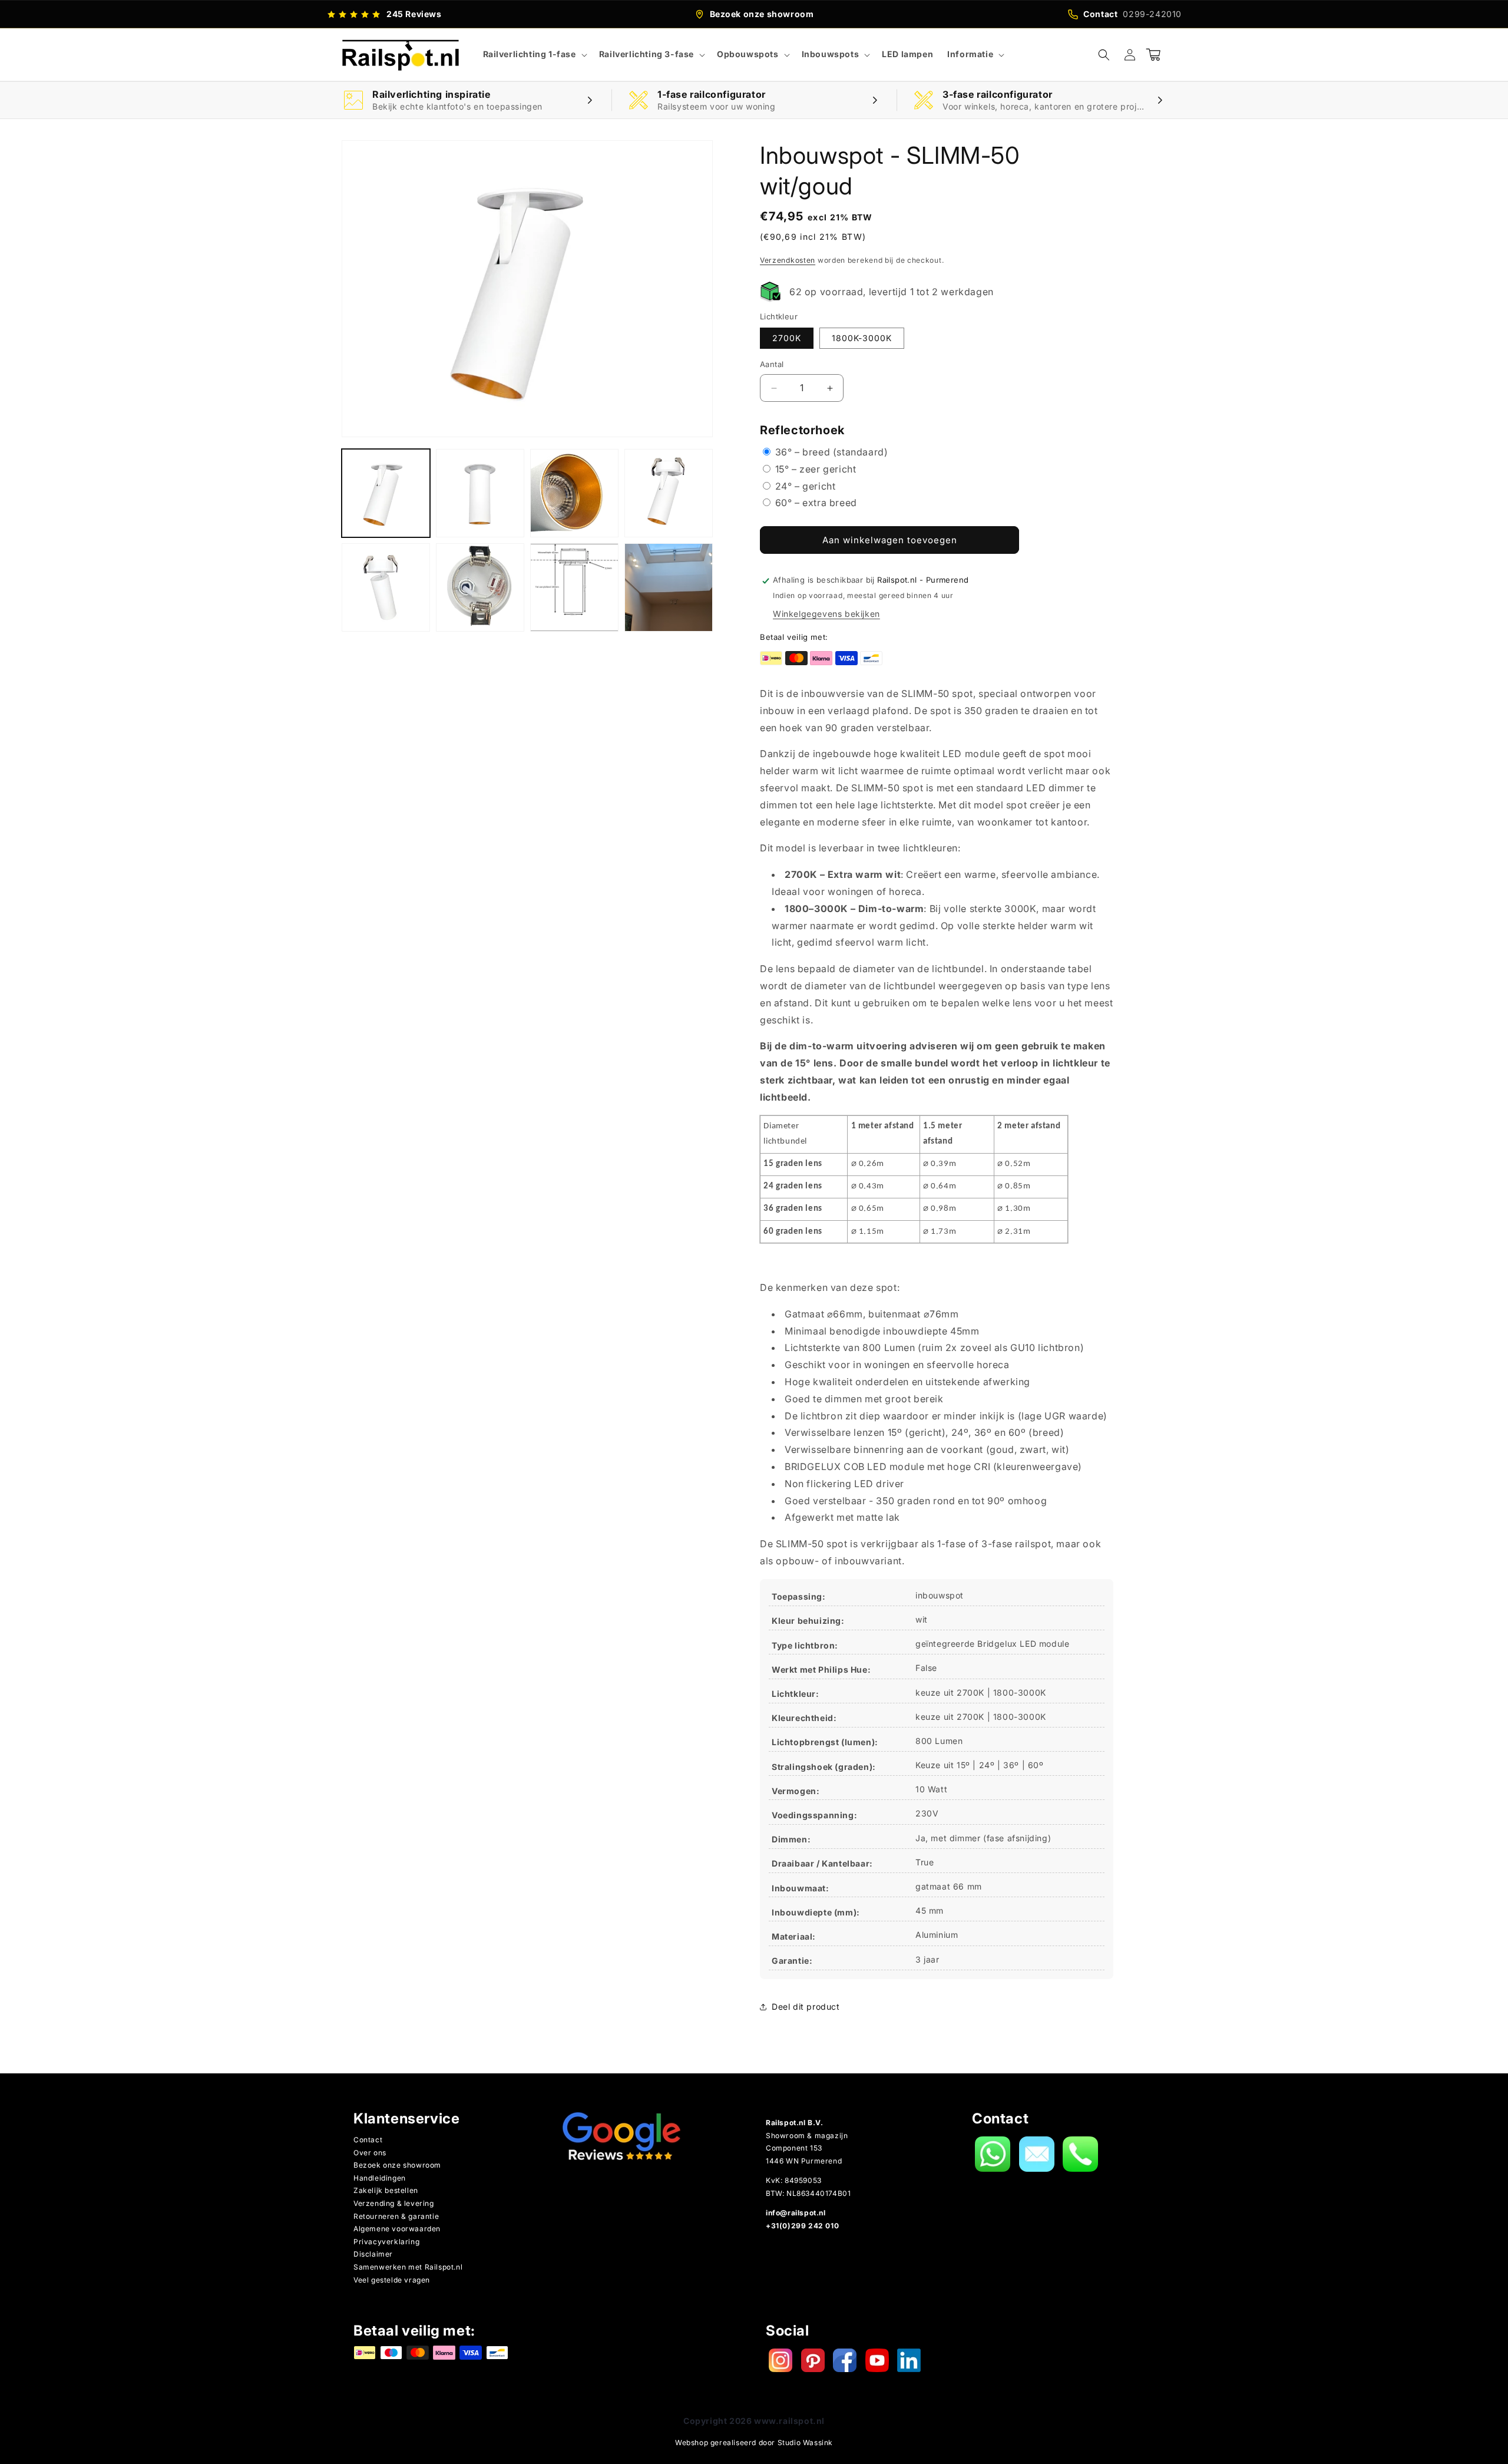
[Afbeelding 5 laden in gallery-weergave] (386, 587)
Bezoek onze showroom (397, 2165)
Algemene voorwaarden (397, 2229)
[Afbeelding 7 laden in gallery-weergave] (574, 587)
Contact (368, 2140)
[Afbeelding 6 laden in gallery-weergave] (480, 587)
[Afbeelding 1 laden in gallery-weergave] (386, 493)
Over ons (370, 2153)
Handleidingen (380, 2178)
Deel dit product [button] (806, 2006)
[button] (534, 54)
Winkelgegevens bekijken (826, 614)
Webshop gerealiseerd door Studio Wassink (754, 2442)
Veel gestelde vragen (392, 2280)
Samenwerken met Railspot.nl (408, 2267)
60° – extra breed (815, 503)
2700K (787, 338)
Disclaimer (373, 2254)
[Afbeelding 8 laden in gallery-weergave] (669, 587)
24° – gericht (804, 486)
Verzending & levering (394, 2203)
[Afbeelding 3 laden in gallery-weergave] (574, 493)
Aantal (772, 365)
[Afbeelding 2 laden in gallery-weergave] (480, 493)
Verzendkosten (788, 260)
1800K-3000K (862, 338)
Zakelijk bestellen (386, 2190)
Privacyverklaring (386, 2242)
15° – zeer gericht (814, 469)
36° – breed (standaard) (830, 452)
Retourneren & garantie (396, 2216)
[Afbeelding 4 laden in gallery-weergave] (669, 493)
